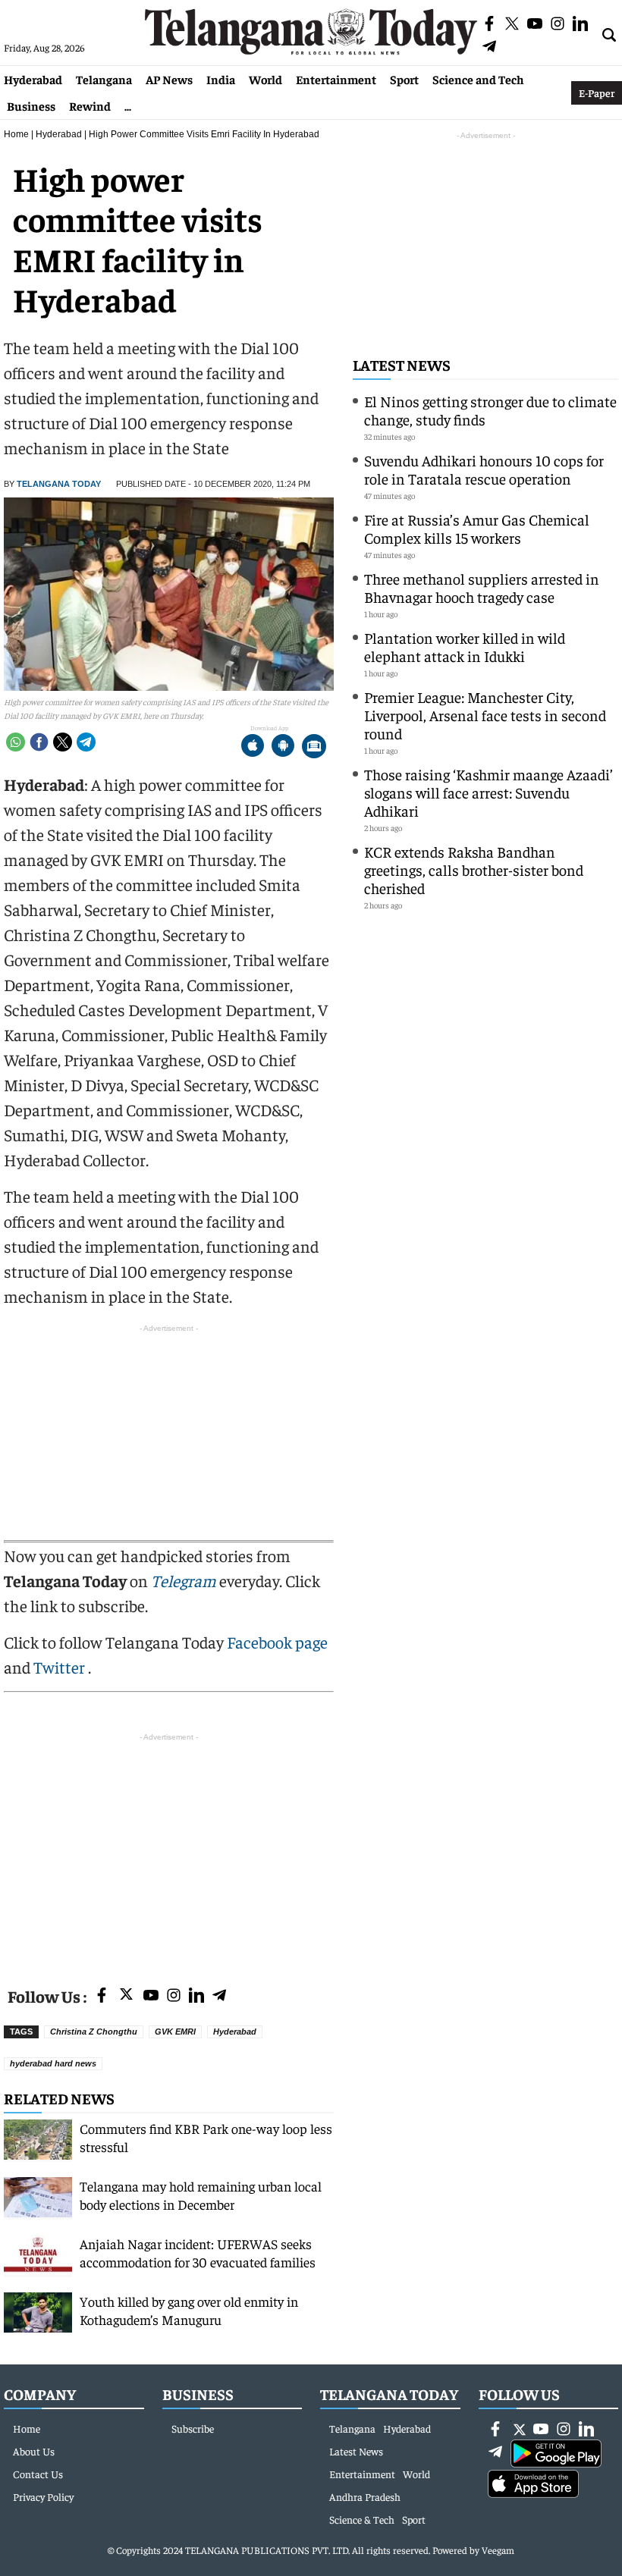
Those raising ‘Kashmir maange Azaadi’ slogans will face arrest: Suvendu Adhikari (488, 792)
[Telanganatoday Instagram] (174, 1996)
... (128, 105)
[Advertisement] (169, 1851)
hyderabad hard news (53, 2063)
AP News (169, 79)
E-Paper (597, 93)
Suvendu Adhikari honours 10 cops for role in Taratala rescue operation (484, 469)
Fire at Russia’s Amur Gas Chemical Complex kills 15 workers (477, 528)
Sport (404, 79)
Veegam (498, 2550)
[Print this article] (314, 747)
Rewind (90, 105)
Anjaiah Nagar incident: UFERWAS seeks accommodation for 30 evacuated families (198, 2253)
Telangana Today (59, 484)
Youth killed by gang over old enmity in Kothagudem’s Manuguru (189, 2310)
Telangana (104, 79)
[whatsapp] (16, 742)
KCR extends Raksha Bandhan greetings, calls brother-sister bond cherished (474, 869)
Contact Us (38, 2474)
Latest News (402, 364)
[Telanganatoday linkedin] (196, 1996)
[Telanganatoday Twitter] (126, 1997)
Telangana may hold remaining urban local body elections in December (201, 2195)
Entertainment (336, 79)
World (265, 79)
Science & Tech (362, 2519)
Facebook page (277, 1642)
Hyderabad (33, 79)
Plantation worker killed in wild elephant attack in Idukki (465, 646)
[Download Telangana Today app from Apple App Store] (253, 747)
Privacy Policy (43, 2496)
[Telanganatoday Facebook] (102, 1996)
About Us (34, 2451)
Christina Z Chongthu (94, 2032)
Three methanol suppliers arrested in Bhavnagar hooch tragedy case (482, 587)
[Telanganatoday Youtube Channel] (151, 1996)
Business (31, 105)
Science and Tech (478, 79)
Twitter (61, 1667)
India (221, 79)
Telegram (184, 1580)
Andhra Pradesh (365, 2496)
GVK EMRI (175, 2032)
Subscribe (193, 2428)
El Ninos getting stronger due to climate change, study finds (490, 410)
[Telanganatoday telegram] (219, 1996)
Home (16, 134)
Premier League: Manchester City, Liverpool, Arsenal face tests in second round (485, 715)
